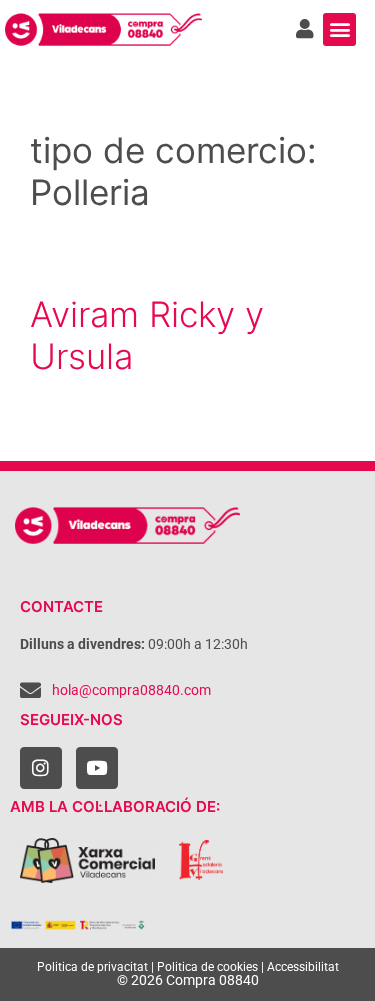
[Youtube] (97, 768)
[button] (339, 29)
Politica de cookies (207, 967)
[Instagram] (41, 768)
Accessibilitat (303, 967)
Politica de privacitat (92, 967)
